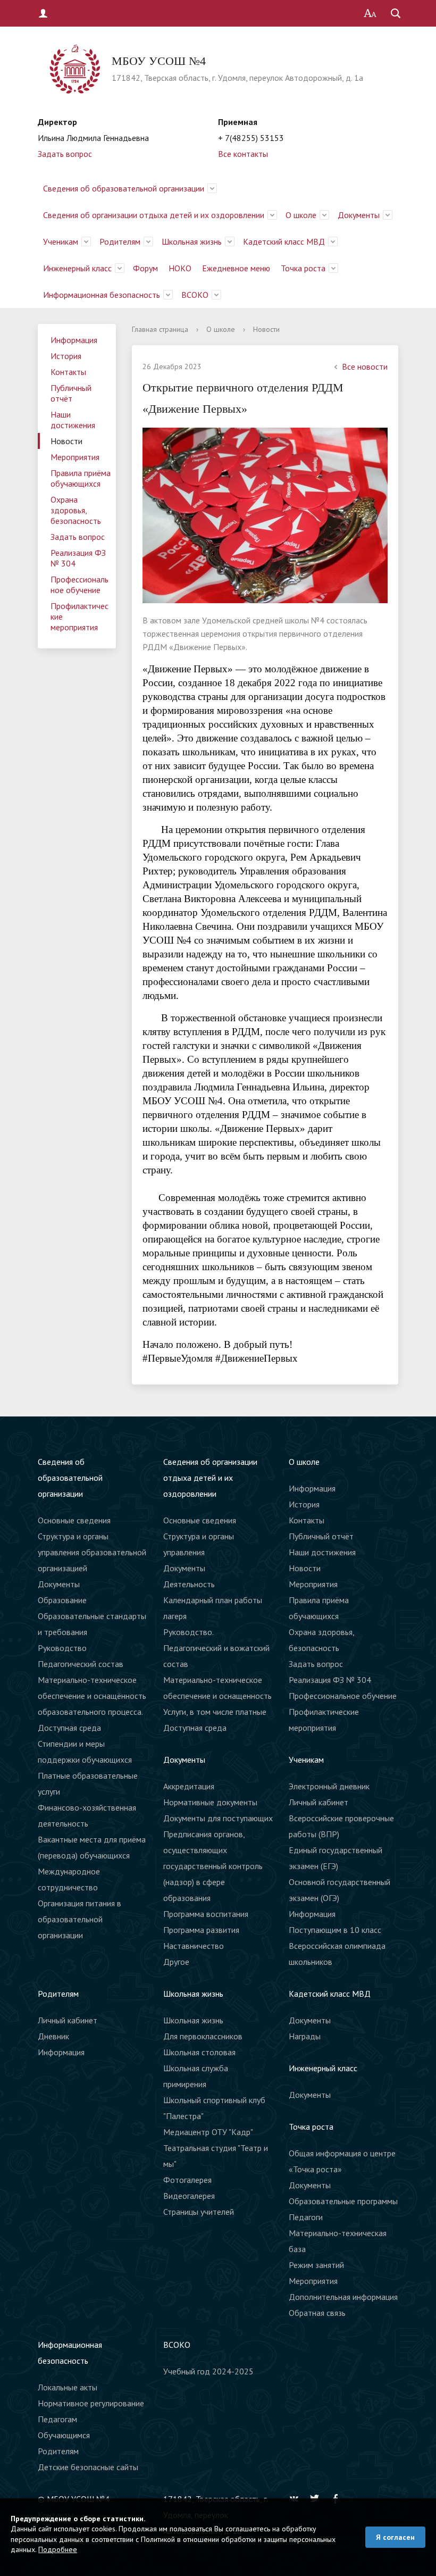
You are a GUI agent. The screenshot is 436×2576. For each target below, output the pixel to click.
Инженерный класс (77, 268)
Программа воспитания (206, 1914)
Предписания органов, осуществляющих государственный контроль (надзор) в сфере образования (213, 1866)
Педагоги (306, 2217)
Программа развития (201, 1930)
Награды (305, 2036)
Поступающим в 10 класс (335, 1930)
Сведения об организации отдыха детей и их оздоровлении (154, 215)
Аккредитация (189, 1786)
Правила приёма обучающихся (81, 478)
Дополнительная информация (343, 2297)
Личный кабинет (318, 1802)
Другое (176, 1962)
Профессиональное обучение (79, 585)
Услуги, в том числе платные (215, 1712)
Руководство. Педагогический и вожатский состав (216, 1648)
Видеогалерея (189, 2196)
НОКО (180, 268)
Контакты (68, 372)
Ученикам (61, 241)
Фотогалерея (187, 2180)
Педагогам (57, 2419)
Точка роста (303, 268)
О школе (301, 215)
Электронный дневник (329, 1786)
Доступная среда (195, 1728)
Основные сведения (74, 1520)
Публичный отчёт (71, 393)
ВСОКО (195, 295)
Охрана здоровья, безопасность (76, 510)
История (66, 356)
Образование (62, 1600)
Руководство (62, 1648)
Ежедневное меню (236, 268)
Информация (74, 340)
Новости (66, 441)
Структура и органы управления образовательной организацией (92, 1552)
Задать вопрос (65, 154)
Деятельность (189, 1584)
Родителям (120, 241)
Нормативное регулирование (91, 2403)
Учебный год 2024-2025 (208, 2371)
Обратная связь (317, 2313)
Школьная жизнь (192, 241)
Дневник (53, 2036)
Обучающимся (64, 2435)
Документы (359, 215)
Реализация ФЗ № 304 (78, 558)
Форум (145, 268)
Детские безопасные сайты (88, 2467)
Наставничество (194, 1946)
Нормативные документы (210, 1802)
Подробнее (58, 2549)
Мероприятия (75, 457)
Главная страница (160, 329)
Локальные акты (68, 2387)
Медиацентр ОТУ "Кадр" (208, 2132)
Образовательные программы (343, 2201)
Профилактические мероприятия (79, 616)
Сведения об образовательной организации (124, 188)
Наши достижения (73, 420)
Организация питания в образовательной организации (79, 1919)
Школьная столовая (199, 2052)
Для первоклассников (203, 2036)
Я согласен (395, 2537)
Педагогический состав (81, 1664)
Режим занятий (316, 2265)
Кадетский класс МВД (284, 241)
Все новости (365, 366)
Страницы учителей (199, 2212)
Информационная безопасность (102, 295)
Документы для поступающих (218, 1818)
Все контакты (243, 154)
